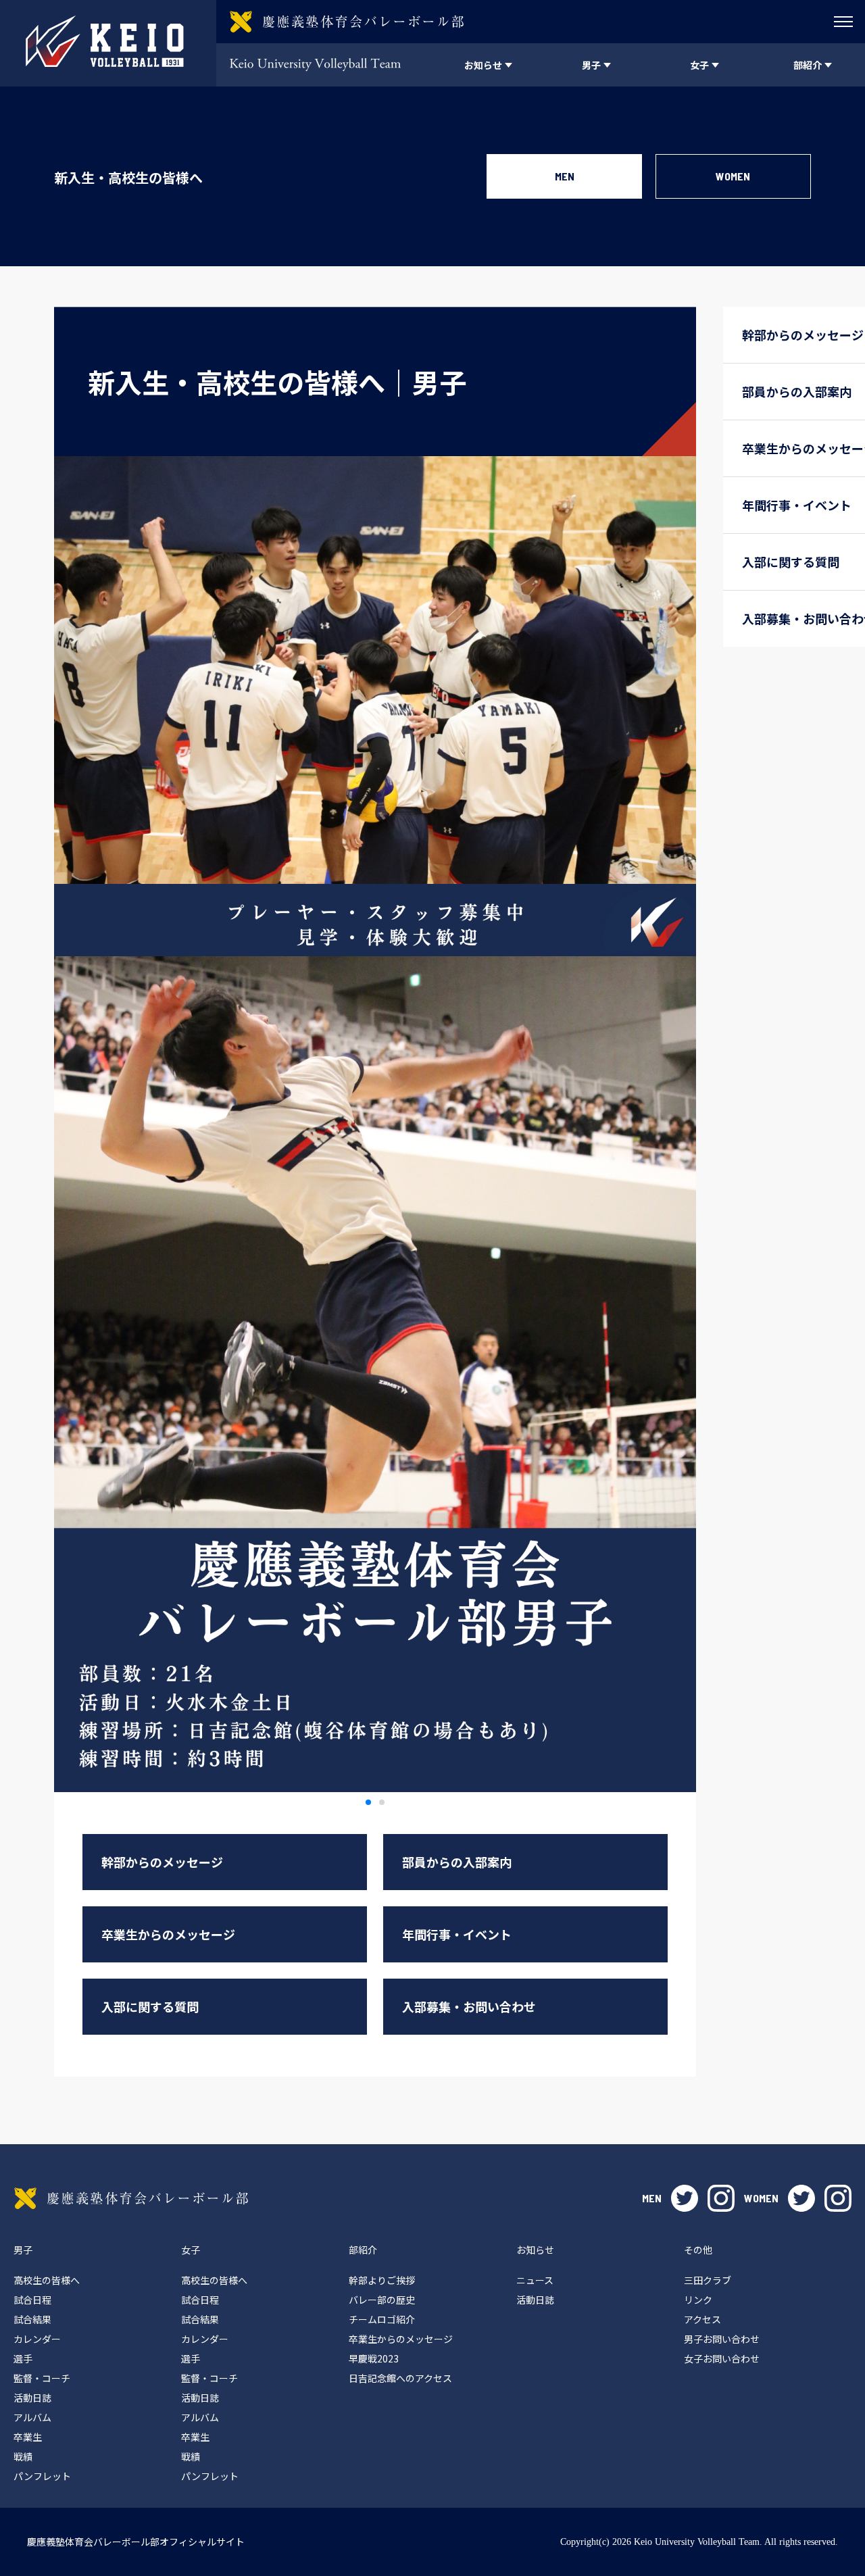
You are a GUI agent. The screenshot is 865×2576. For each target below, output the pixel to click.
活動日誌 (32, 2398)
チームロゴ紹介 (382, 2319)
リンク (698, 2300)
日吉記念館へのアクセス (400, 2378)
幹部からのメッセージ (162, 1862)
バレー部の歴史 (382, 2300)
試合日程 (32, 2300)
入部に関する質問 (150, 2006)
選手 (23, 2358)
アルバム (32, 2417)
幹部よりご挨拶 (382, 2280)
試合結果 (32, 2319)
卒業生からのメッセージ (168, 1934)
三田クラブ (708, 2280)
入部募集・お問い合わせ (469, 2006)
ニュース (535, 2280)
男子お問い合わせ (722, 2339)
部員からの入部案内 (457, 1862)
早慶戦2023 (374, 2358)
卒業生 (28, 2437)
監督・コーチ (42, 2378)
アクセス (702, 2319)
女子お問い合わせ (722, 2358)
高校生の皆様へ (47, 2280)
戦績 (23, 2456)
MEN (565, 176)
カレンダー (37, 2339)
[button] (368, 1802)
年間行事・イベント (457, 1934)
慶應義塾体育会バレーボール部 (131, 2198)
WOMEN (733, 176)
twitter (685, 2198)
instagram (721, 2198)
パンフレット (42, 2476)
